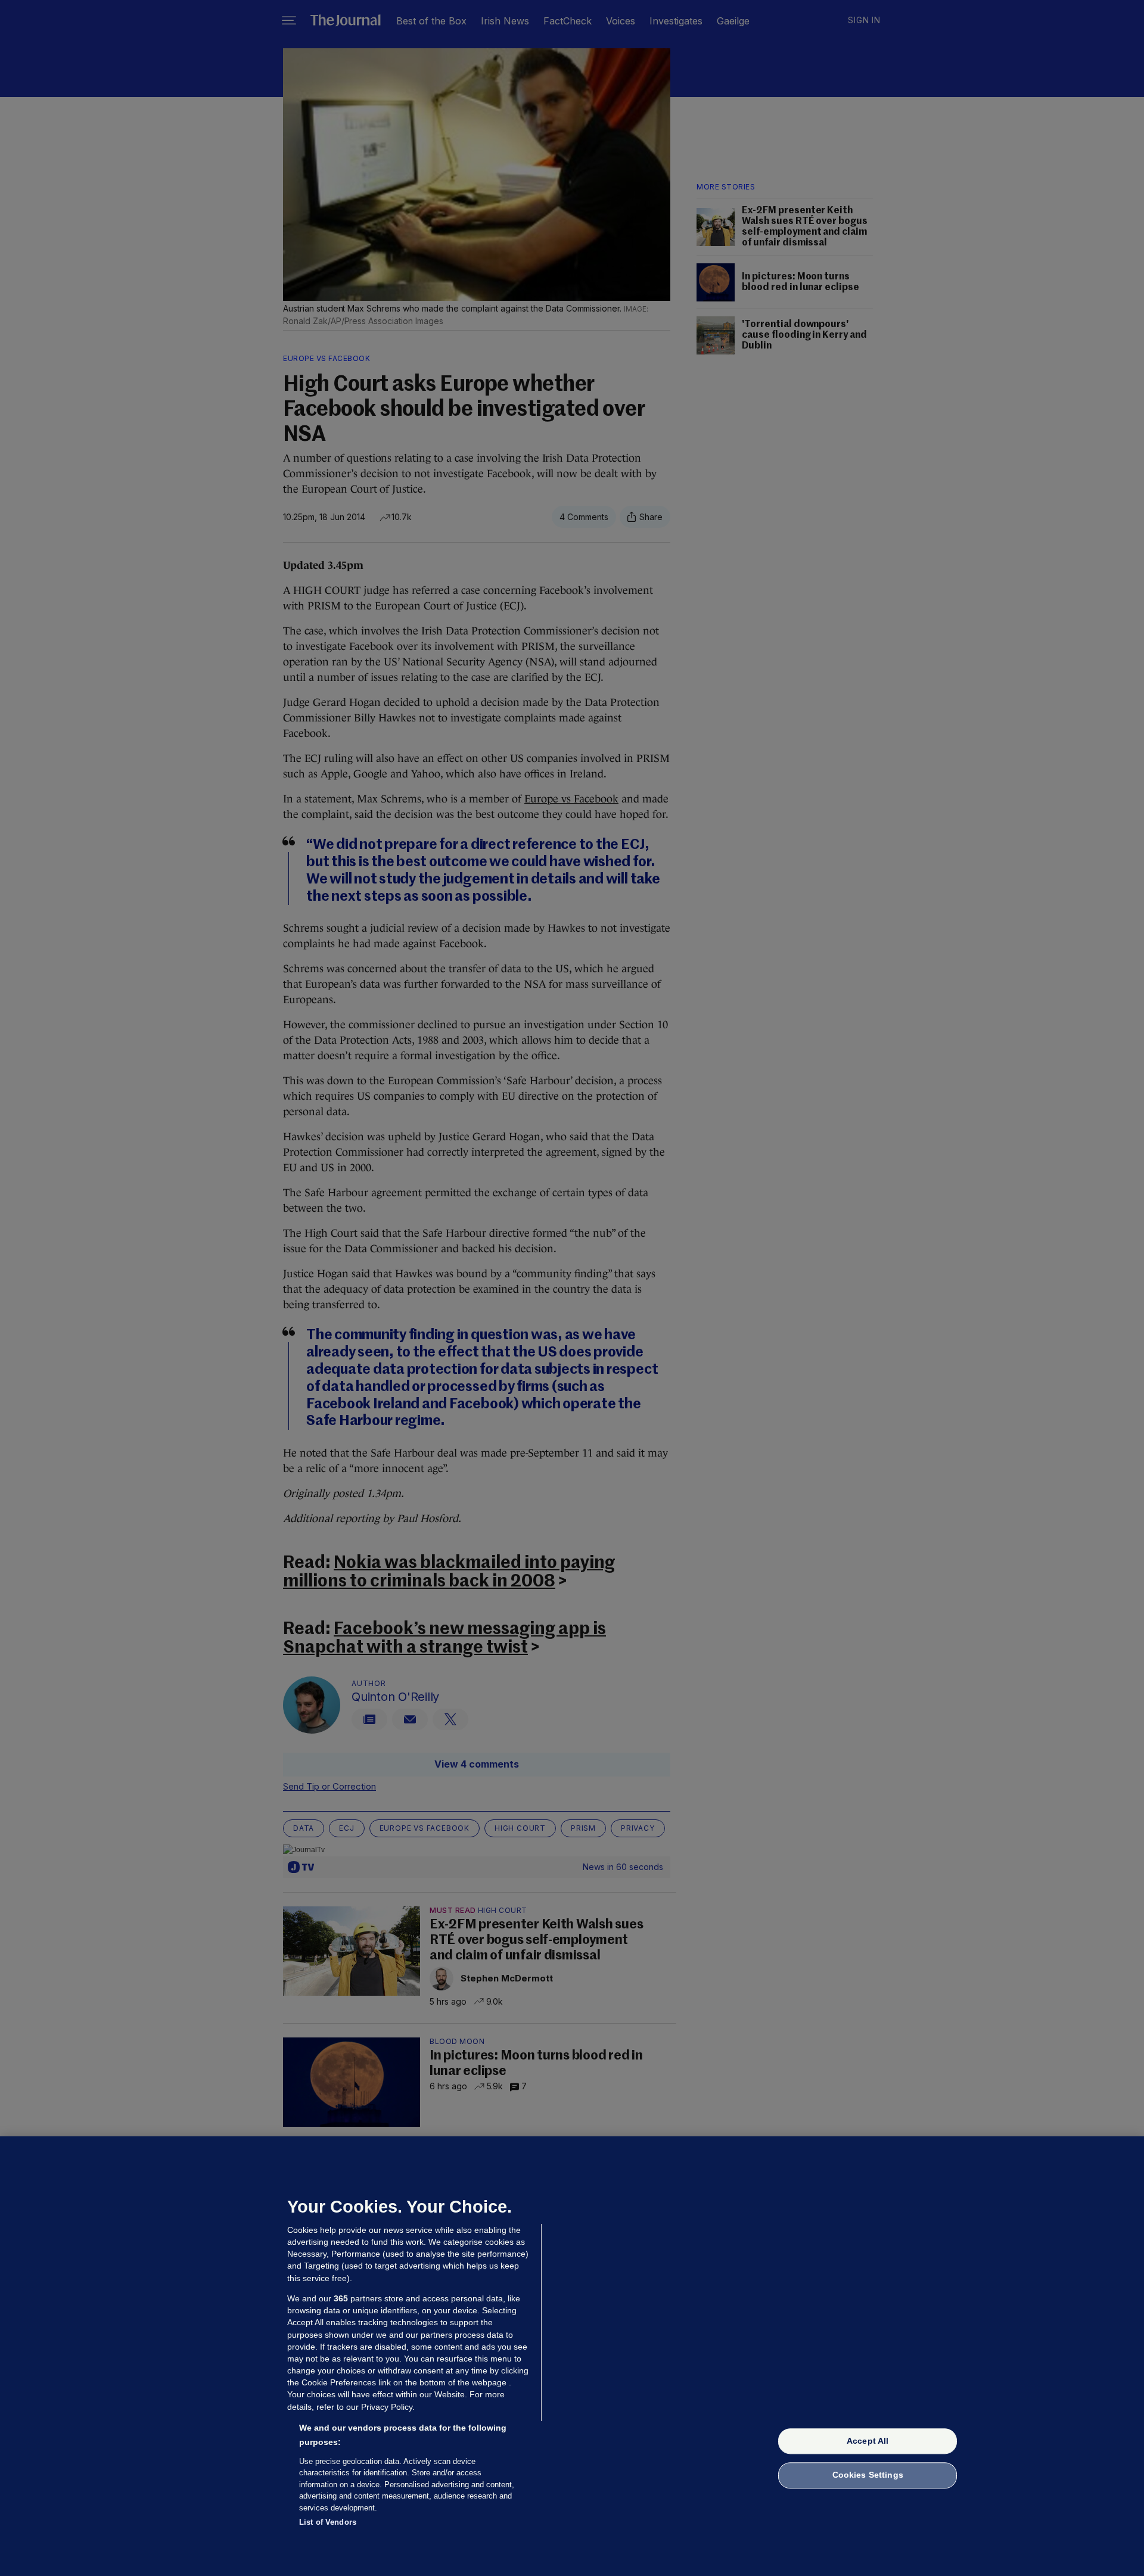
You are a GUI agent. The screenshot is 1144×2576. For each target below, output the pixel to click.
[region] (572, 2356)
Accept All (868, 2441)
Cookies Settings (868, 2475)
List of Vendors (328, 2522)
